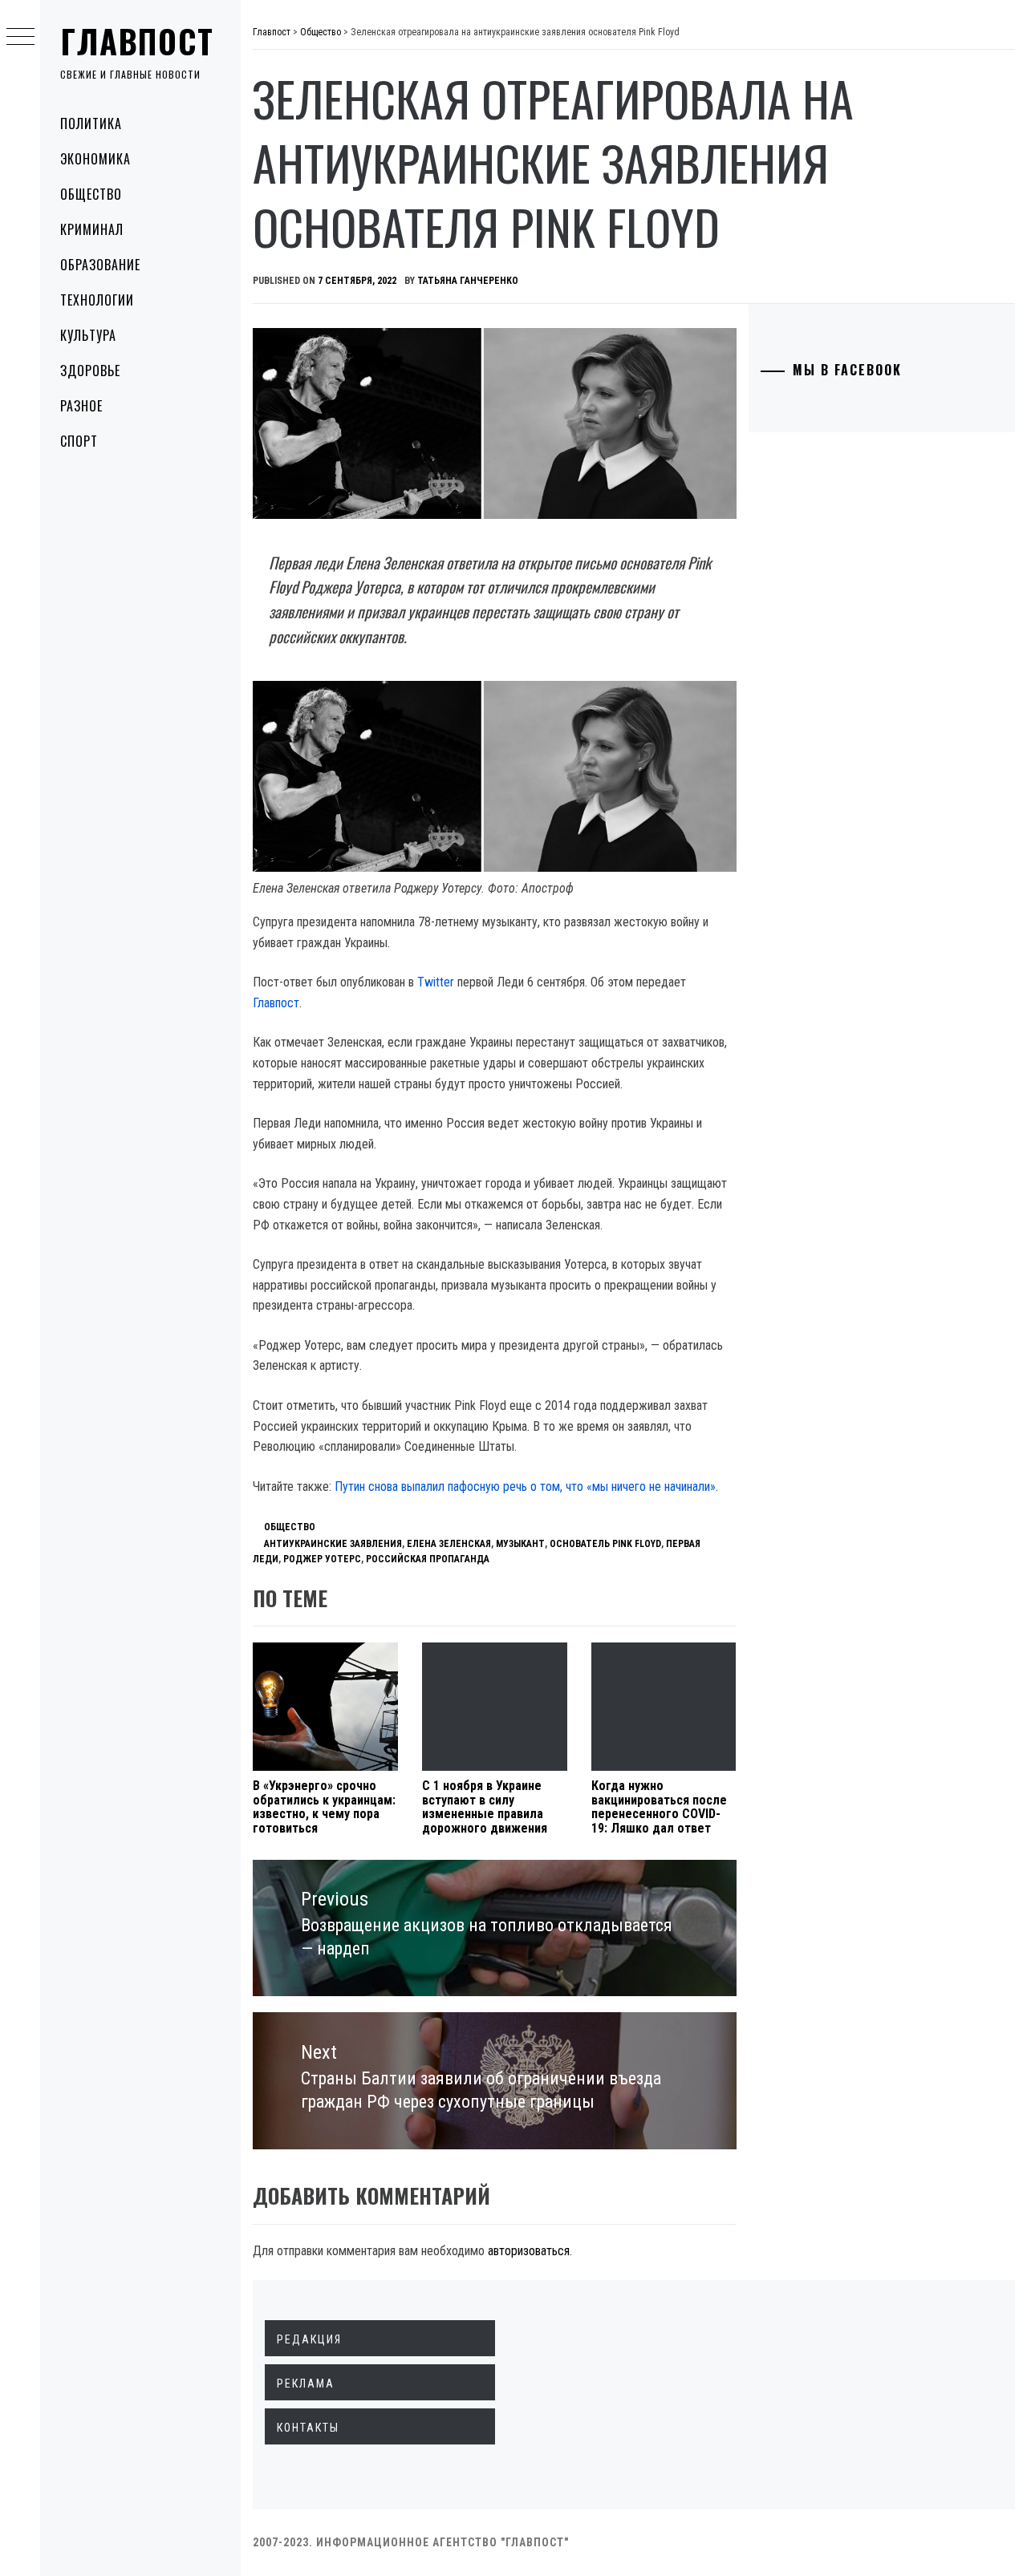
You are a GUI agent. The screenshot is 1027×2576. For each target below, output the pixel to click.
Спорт (79, 441)
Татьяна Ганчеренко (468, 281)
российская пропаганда (428, 1559)
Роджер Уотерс (322, 1559)
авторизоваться (529, 2251)
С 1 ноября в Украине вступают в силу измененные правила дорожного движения (485, 1807)
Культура (88, 335)
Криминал (92, 229)
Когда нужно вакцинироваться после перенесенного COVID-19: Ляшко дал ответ (659, 1807)
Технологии (97, 300)
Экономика (95, 159)
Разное (81, 406)
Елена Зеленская (449, 1544)
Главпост (137, 41)
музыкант (520, 1544)
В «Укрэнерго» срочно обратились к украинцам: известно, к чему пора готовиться (324, 1807)
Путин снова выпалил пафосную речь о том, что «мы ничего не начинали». (526, 1486)
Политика (91, 124)
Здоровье (90, 371)
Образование (100, 265)
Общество (91, 194)
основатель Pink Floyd (605, 1544)
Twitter (436, 982)
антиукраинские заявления (333, 1544)
